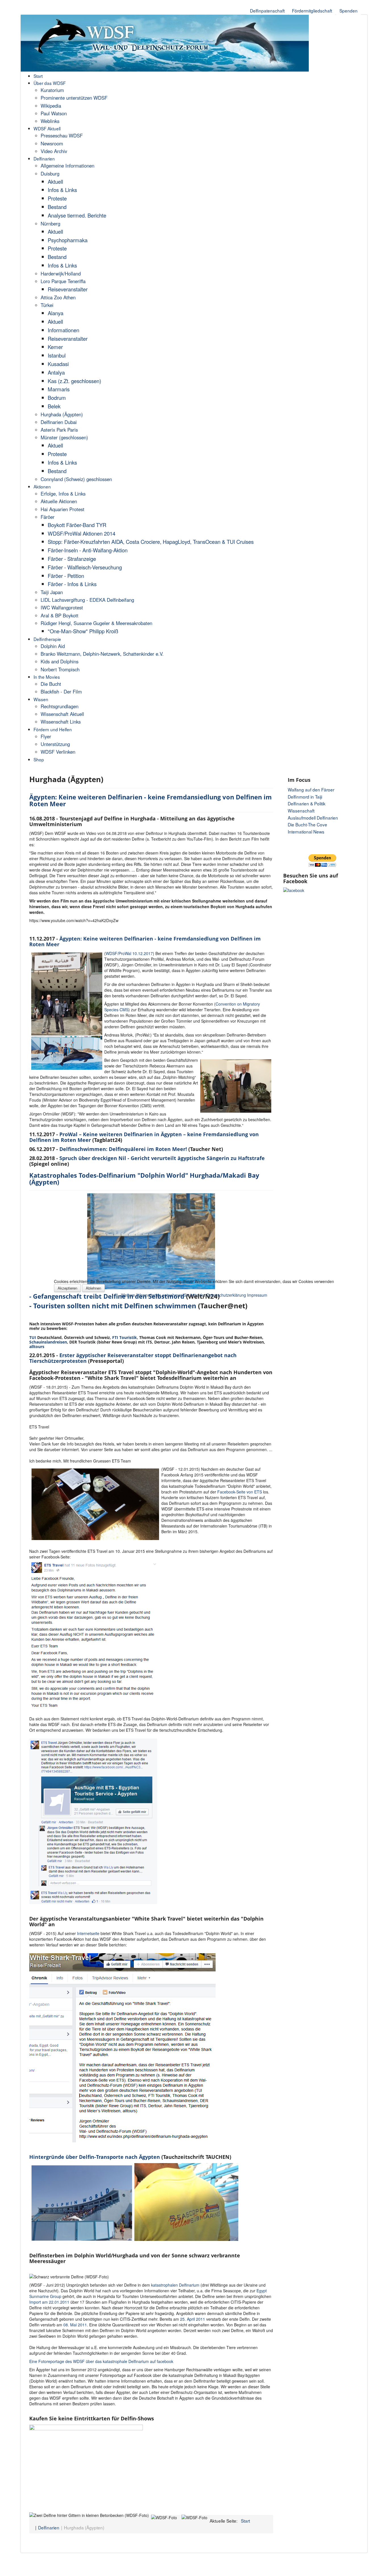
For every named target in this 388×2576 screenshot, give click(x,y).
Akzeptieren (67, 1288)
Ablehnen (93, 1288)
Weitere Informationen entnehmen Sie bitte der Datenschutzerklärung (183, 1295)
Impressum (257, 1295)
